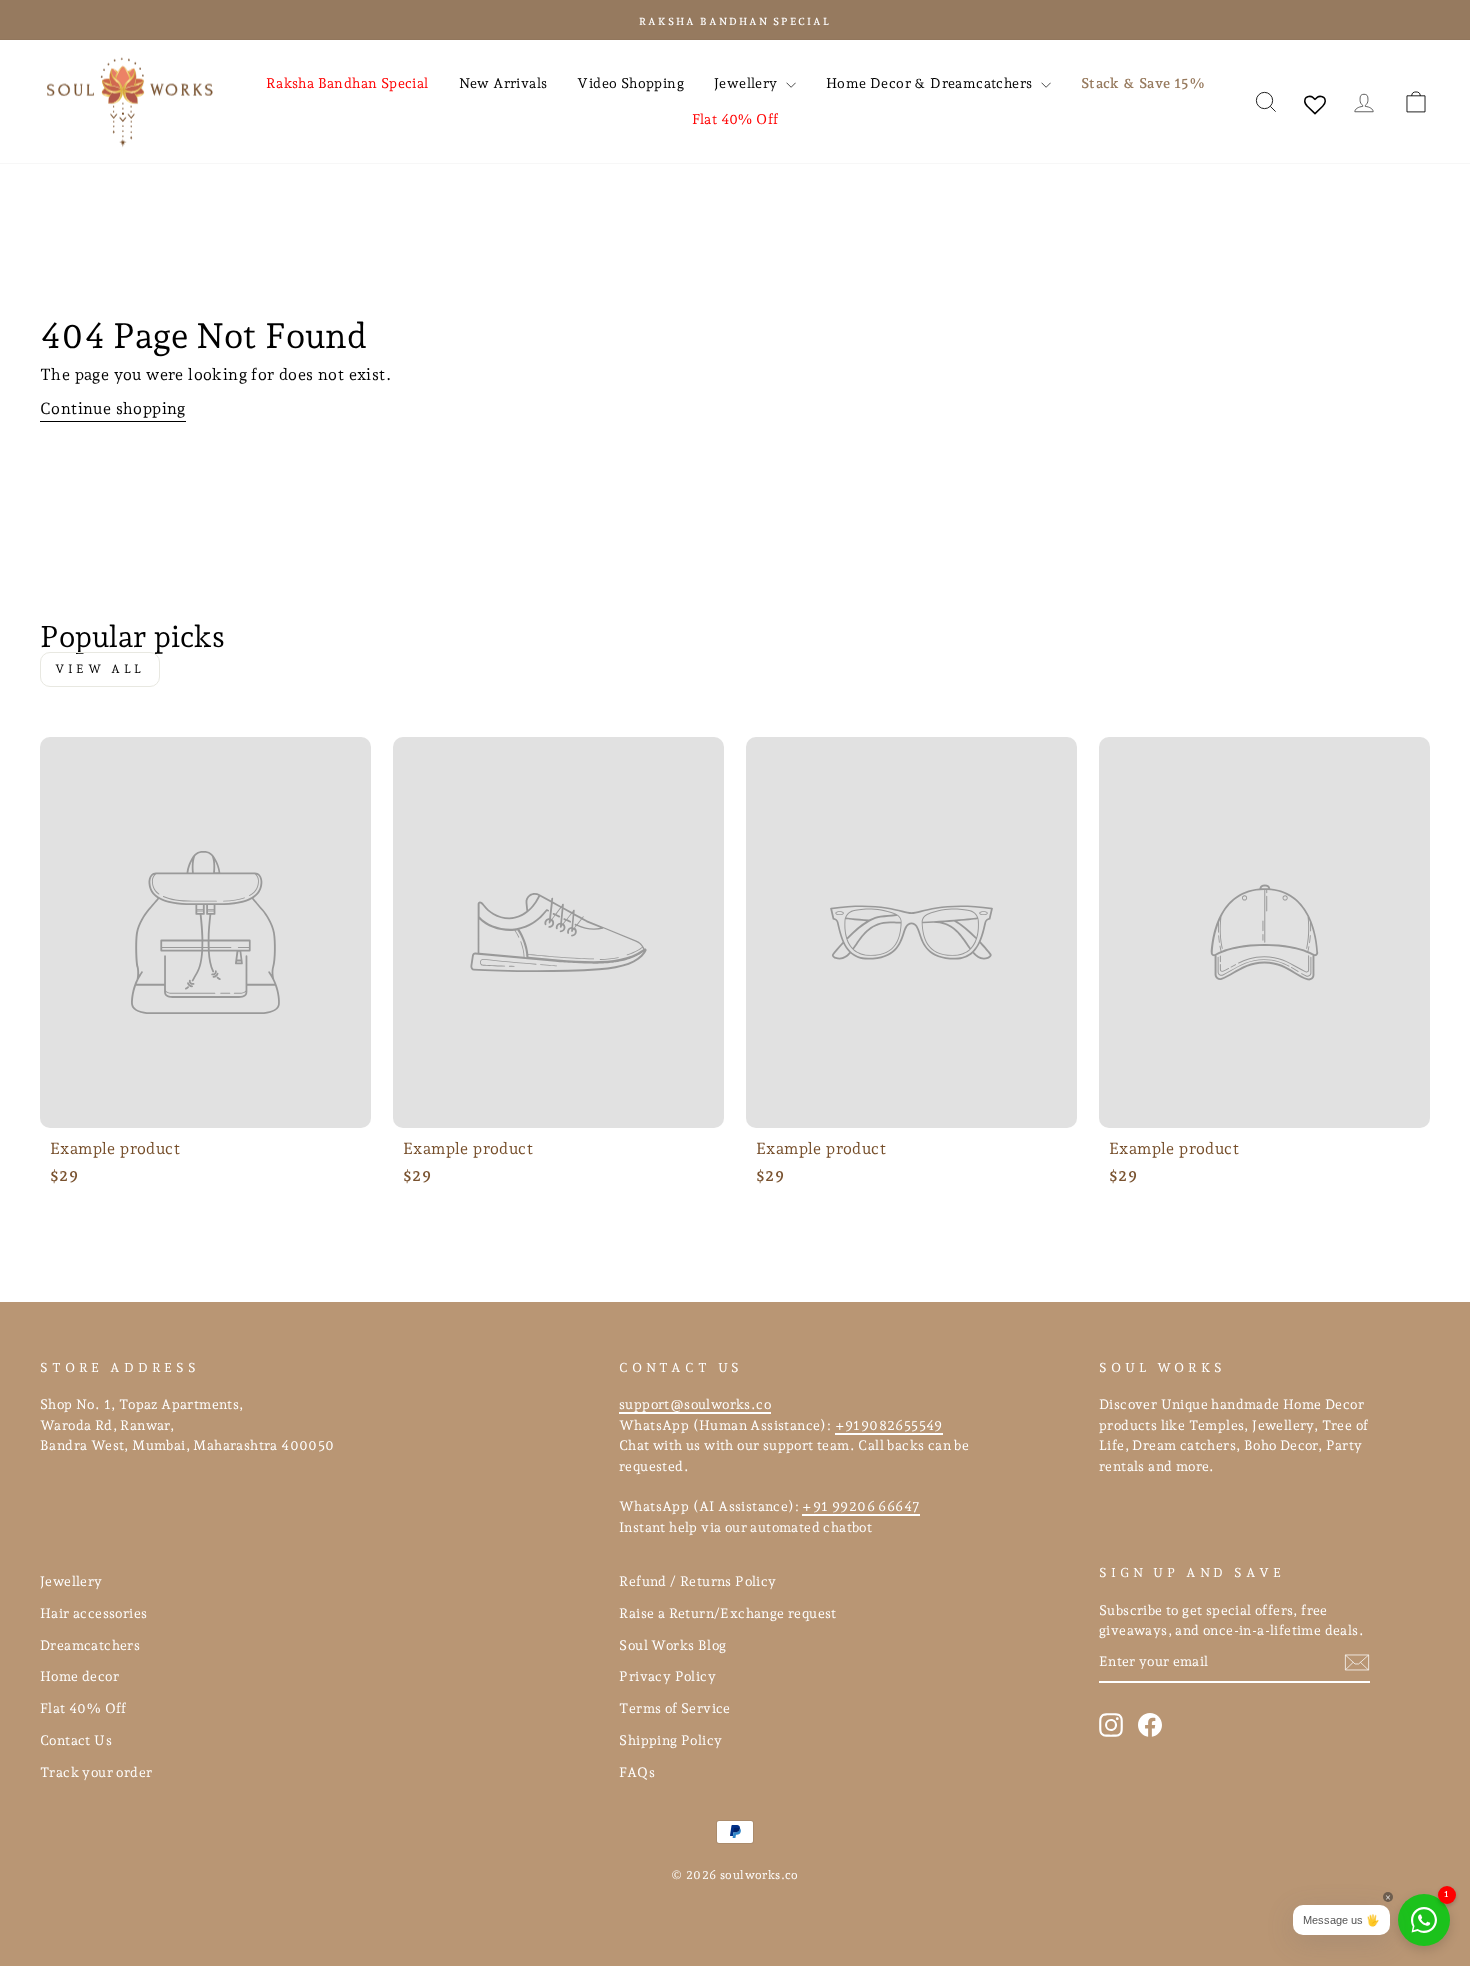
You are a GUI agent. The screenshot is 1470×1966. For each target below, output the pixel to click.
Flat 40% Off (735, 119)
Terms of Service (674, 1708)
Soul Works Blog (672, 1645)
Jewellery (747, 83)
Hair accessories (93, 1613)
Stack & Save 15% (1142, 83)
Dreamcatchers (90, 1645)
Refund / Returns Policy (697, 1581)
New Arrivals (503, 83)
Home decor (79, 1676)
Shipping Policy (670, 1740)
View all (100, 669)
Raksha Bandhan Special (347, 83)
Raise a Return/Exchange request (727, 1613)
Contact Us (76, 1740)
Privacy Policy (667, 1676)
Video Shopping (630, 83)
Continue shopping (113, 408)
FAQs (637, 1772)
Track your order (96, 1772)
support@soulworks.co (695, 1404)
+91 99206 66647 (861, 1506)
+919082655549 (889, 1425)
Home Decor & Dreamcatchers (931, 83)
